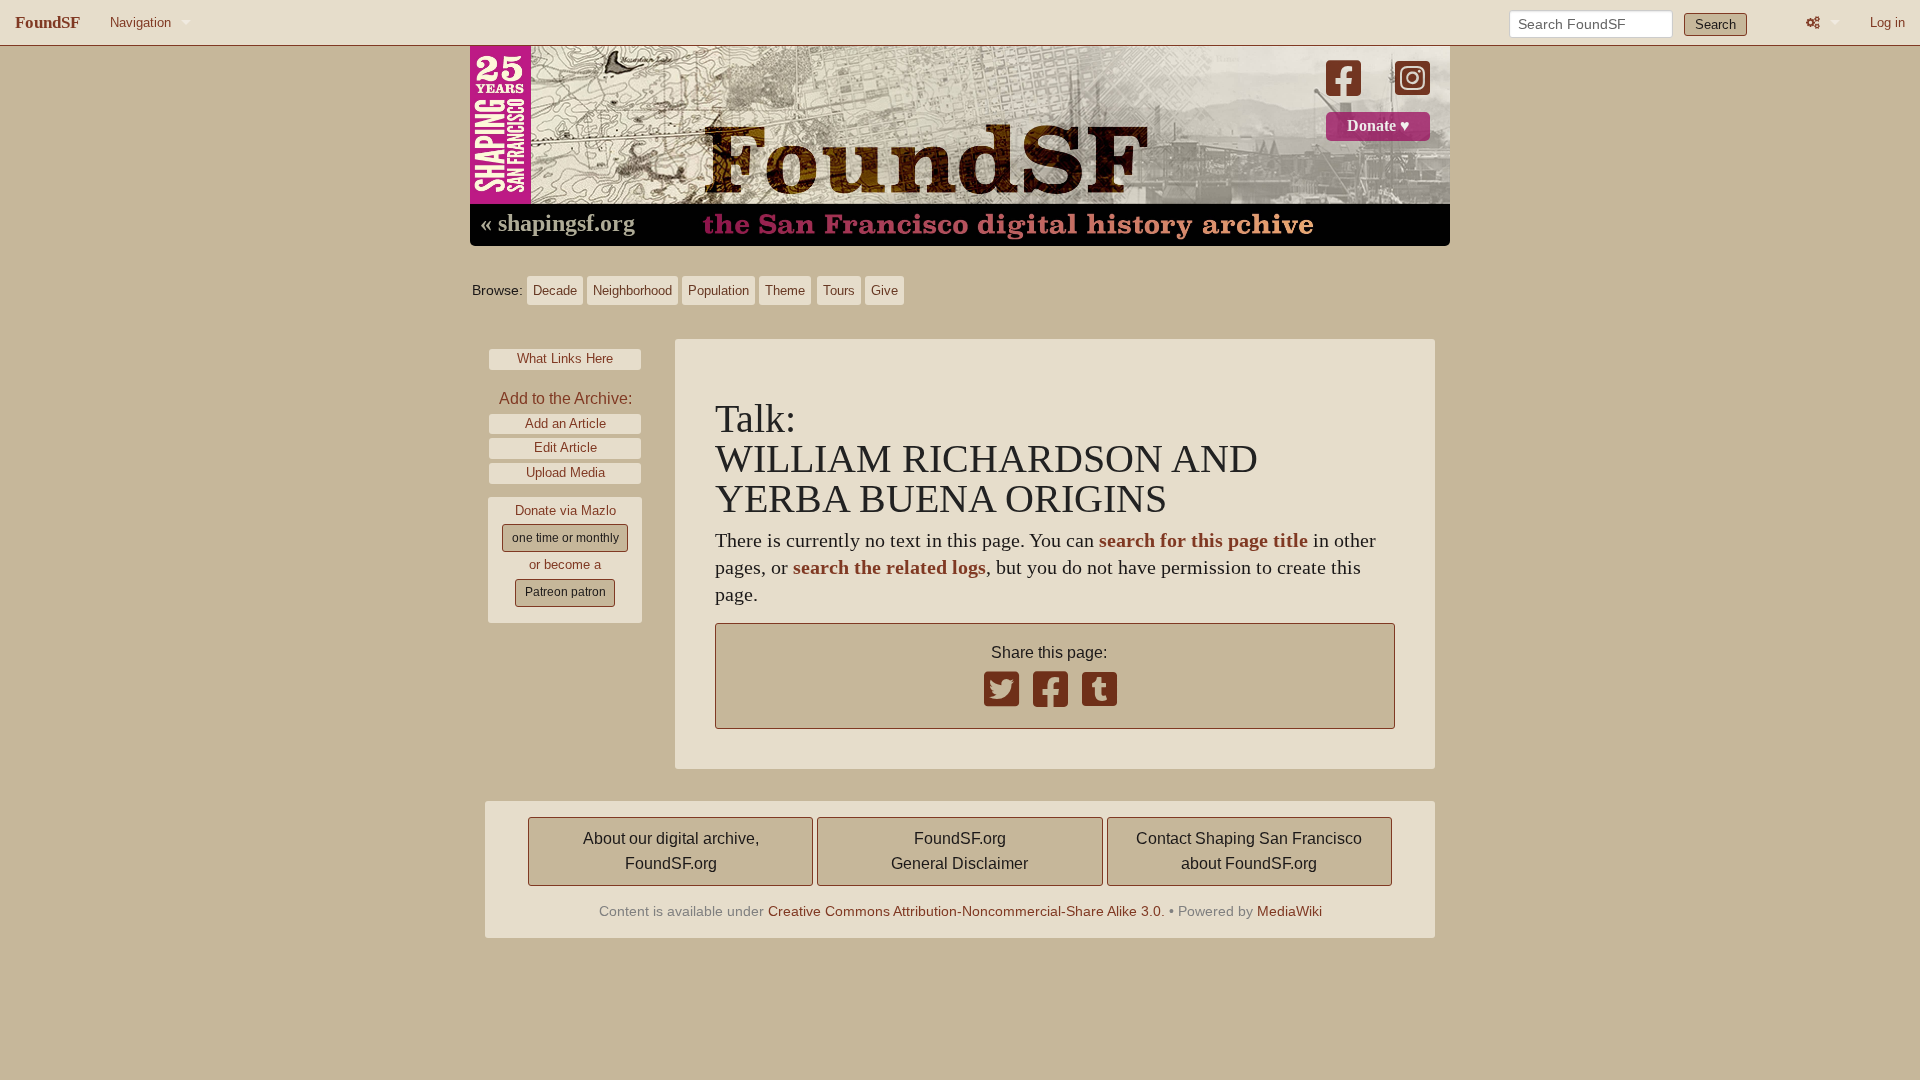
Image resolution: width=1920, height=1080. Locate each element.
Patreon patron (565, 592)
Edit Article (565, 447)
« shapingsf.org (557, 224)
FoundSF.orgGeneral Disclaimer (959, 851)
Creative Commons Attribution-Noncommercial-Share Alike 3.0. (966, 911)
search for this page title (1203, 540)
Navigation (140, 22)
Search (1715, 24)
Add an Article (565, 423)
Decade (555, 290)
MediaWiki (1289, 911)
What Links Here (565, 358)
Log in (1887, 22)
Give (884, 290)
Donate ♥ (1378, 126)
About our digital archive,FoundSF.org (671, 851)
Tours (839, 290)
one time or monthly (565, 538)
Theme (785, 290)
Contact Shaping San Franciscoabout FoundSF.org (1249, 851)
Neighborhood (632, 290)
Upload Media (565, 472)
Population (718, 290)
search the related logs (889, 567)
